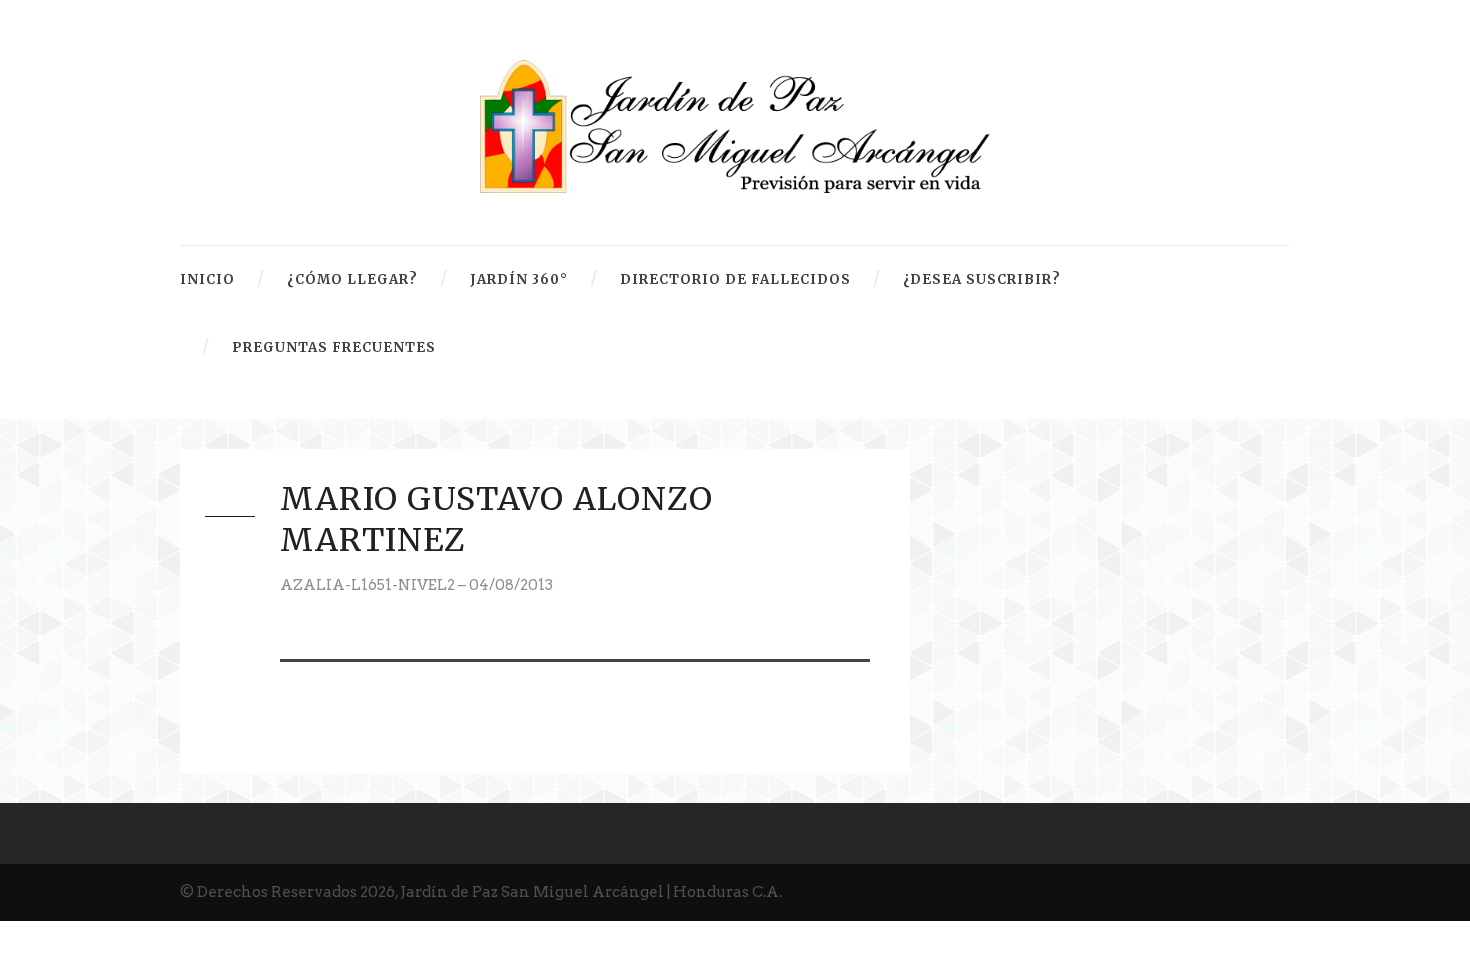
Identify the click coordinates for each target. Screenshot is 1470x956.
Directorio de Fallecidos (735, 279)
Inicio (207, 279)
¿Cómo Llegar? (352, 279)
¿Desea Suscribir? (982, 279)
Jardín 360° (519, 279)
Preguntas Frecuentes (334, 347)
